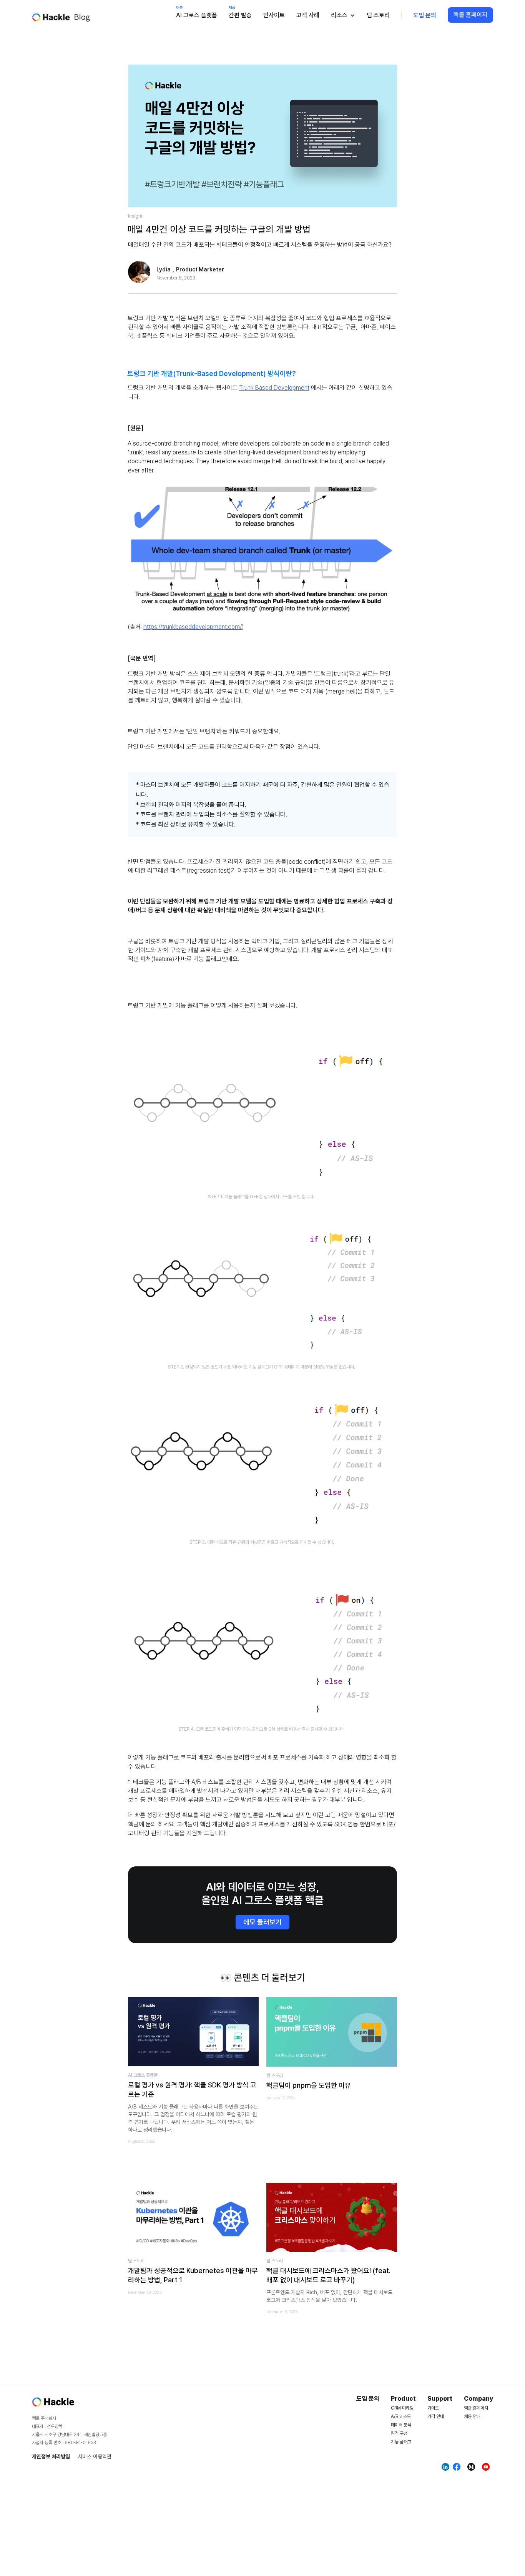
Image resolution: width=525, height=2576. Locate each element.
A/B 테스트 (401, 2416)
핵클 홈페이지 (470, 15)
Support (440, 2399)
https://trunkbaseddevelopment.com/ (193, 627)
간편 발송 (240, 15)
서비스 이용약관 (95, 2456)
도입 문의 (425, 15)
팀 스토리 (378, 15)
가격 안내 (436, 2416)
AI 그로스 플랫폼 (197, 15)
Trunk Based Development (274, 388)
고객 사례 (308, 15)
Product (403, 2399)
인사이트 (274, 15)
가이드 (433, 2408)
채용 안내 (472, 2416)
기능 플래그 (401, 2442)
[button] (343, 15)
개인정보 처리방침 (51, 2456)
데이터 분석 (401, 2425)
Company (478, 2399)
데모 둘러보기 (262, 1922)
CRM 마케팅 (402, 2408)
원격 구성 (399, 2433)
